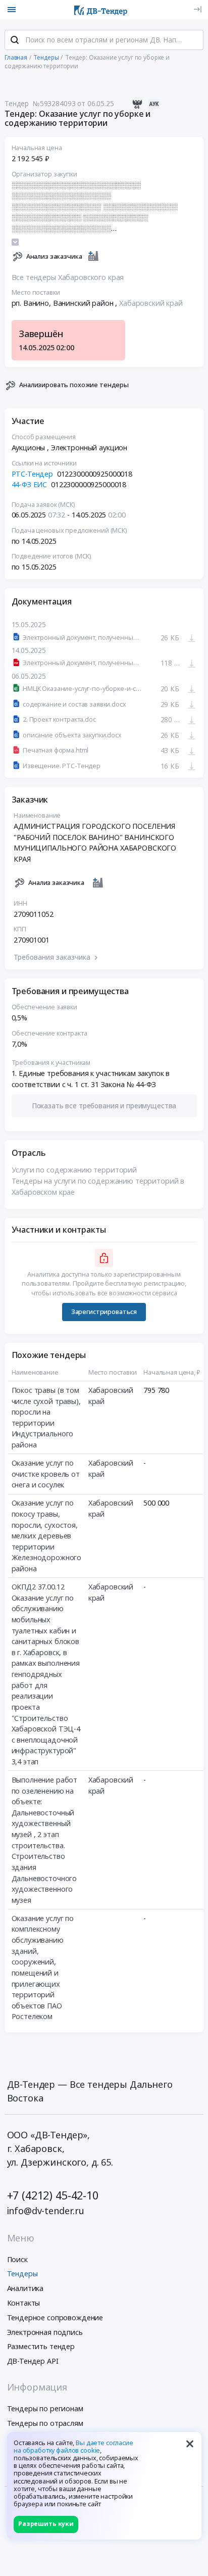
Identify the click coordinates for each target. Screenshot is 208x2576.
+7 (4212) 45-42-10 (53, 2195)
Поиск (17, 2259)
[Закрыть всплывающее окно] (190, 2444)
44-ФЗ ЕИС (30, 484)
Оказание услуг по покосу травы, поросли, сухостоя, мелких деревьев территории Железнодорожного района (47, 1536)
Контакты (24, 2303)
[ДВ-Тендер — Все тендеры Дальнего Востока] (101, 10)
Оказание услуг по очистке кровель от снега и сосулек (46, 1474)
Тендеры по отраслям (45, 2423)
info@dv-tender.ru (46, 2211)
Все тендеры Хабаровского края (68, 277)
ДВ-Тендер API (33, 2361)
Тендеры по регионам (45, 2408)
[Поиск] (15, 40)
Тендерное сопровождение (55, 2317)
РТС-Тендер (33, 474)
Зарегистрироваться (104, 1312)
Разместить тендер (41, 2346)
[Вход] (198, 9)
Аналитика (25, 2288)
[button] (104, 1106)
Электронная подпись (45, 2332)
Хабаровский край (151, 303)
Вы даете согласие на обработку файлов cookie (73, 2447)
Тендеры (22, 2274)
